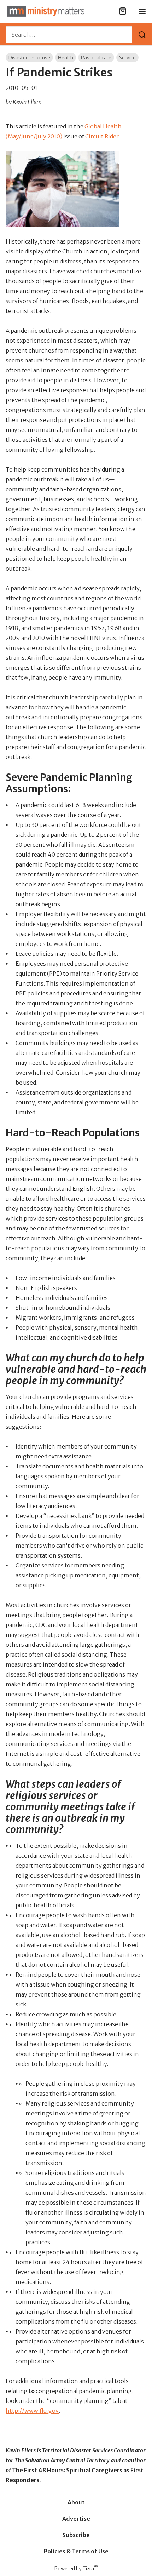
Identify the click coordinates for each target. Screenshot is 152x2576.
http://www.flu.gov (32, 2411)
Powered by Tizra (76, 2568)
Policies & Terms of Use (76, 2551)
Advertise (76, 2519)
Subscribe (76, 2535)
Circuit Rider (102, 136)
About (76, 2502)
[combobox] (69, 35)
